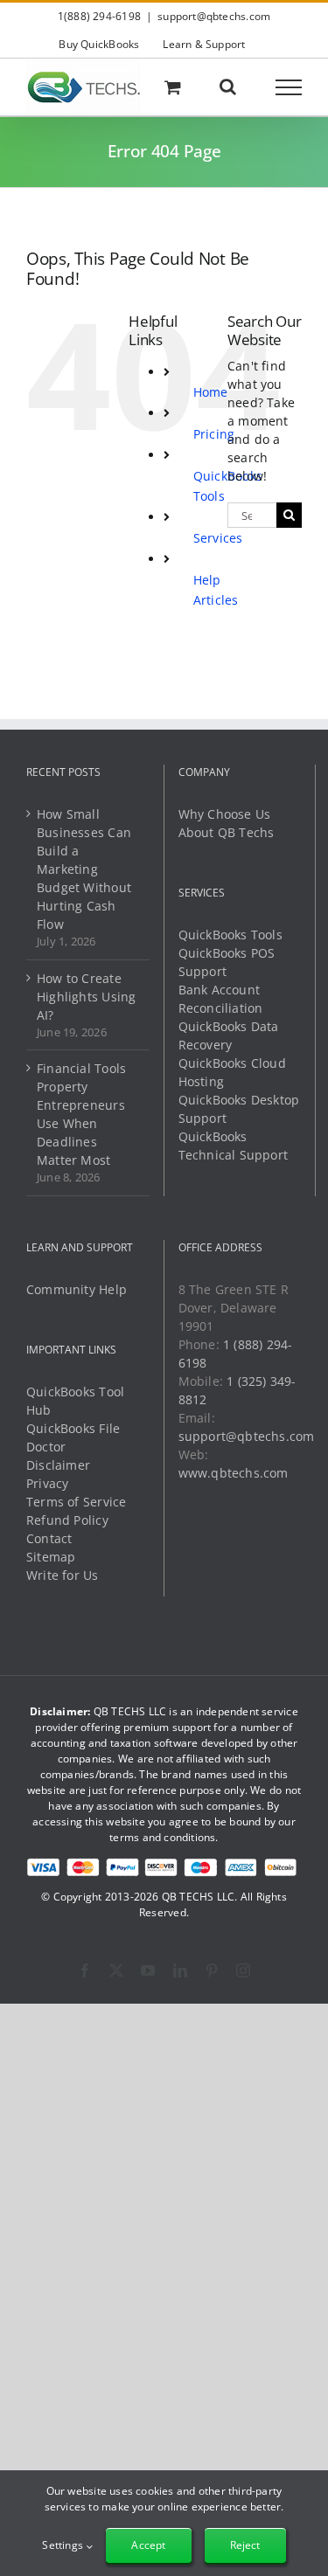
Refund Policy (67, 1520)
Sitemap (51, 1557)
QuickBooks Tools (230, 935)
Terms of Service (76, 1502)
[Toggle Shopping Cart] (173, 87)
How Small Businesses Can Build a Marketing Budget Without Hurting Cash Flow (84, 869)
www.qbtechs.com (234, 1473)
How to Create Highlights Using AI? (86, 997)
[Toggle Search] (228, 87)
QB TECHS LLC (199, 1897)
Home (211, 392)
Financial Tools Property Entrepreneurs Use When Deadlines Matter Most (81, 1114)
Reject (245, 2545)
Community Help (77, 1289)
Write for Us (63, 1575)
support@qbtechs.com (214, 16)
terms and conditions (162, 1837)
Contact (49, 1538)
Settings (64, 2545)
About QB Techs (227, 832)
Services (218, 538)
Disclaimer (58, 1465)
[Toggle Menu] (289, 87)
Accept (148, 2545)
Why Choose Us (225, 814)
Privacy (47, 1483)
